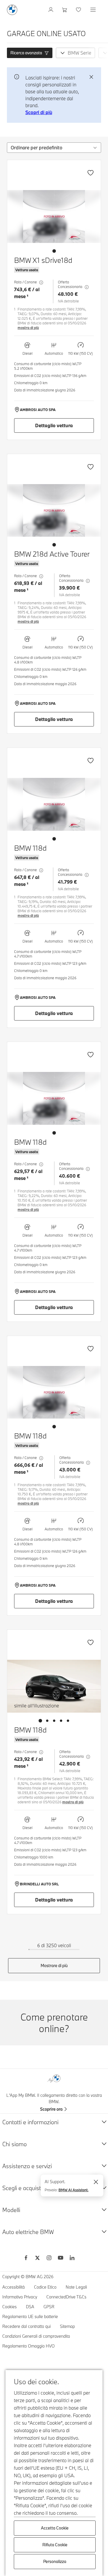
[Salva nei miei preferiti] (90, 173)
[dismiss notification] (91, 77)
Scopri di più (39, 112)
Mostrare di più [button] (54, 1966)
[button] (30, 53)
